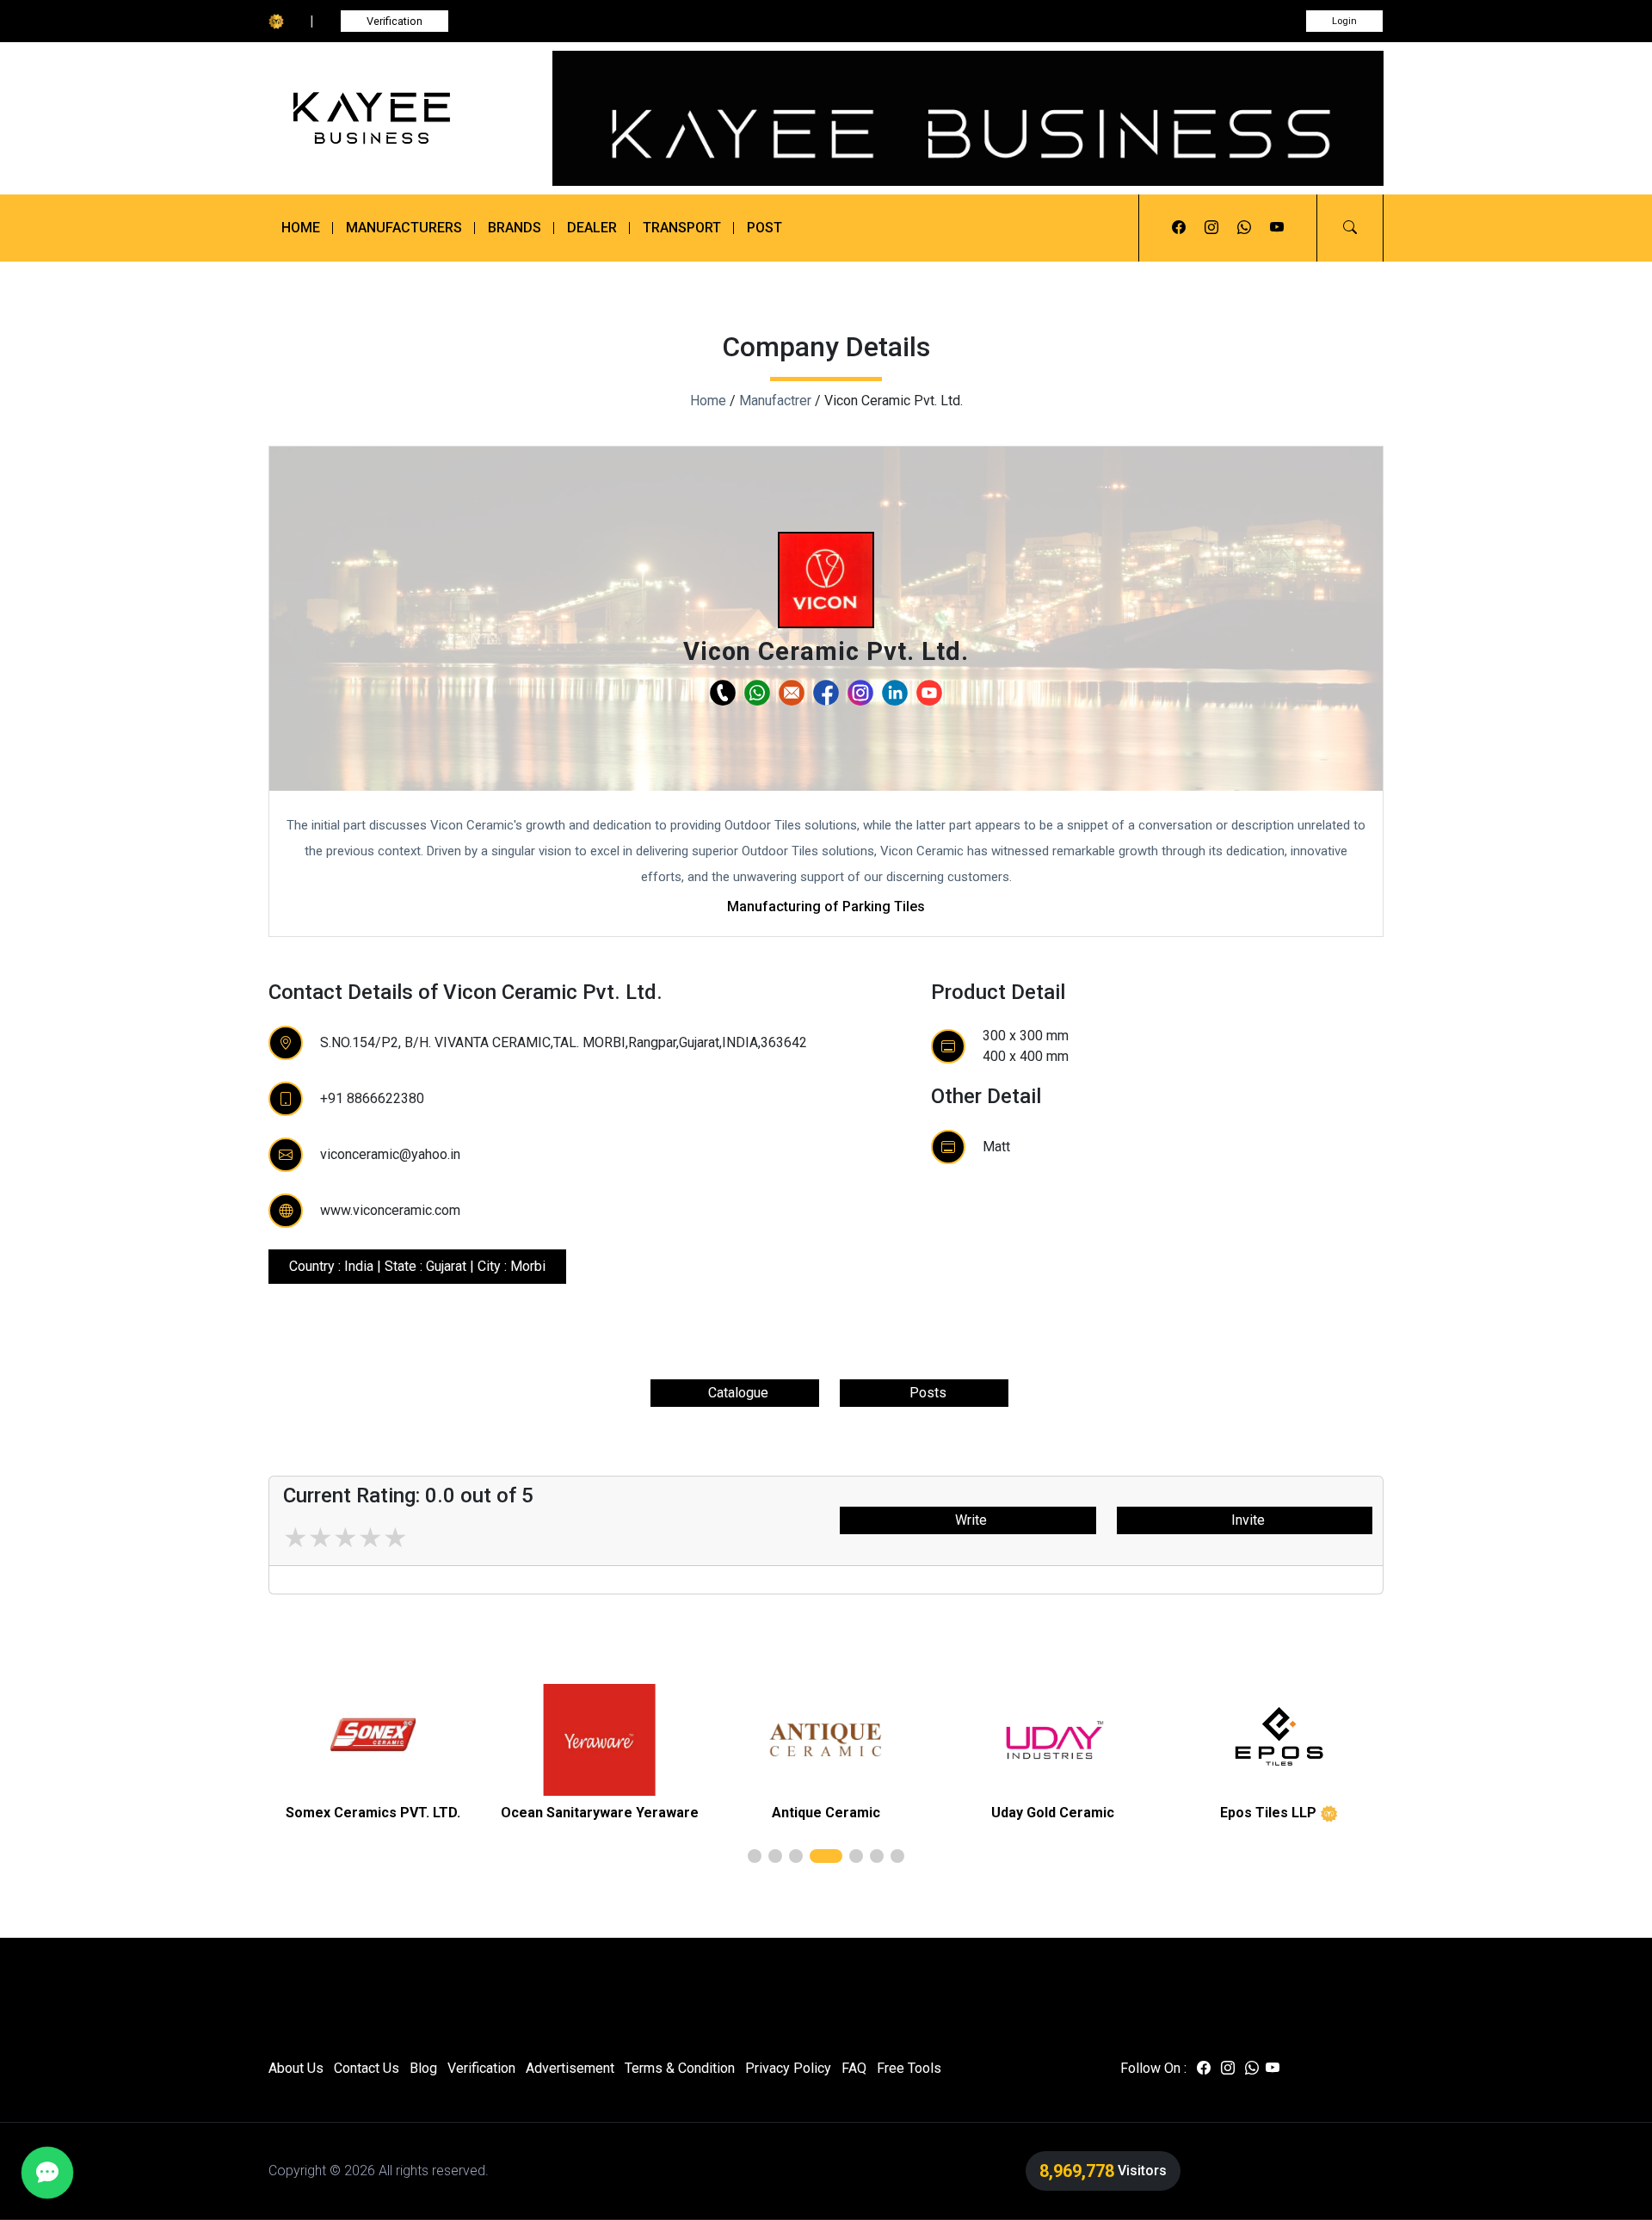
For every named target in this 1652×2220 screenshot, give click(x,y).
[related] (373, 1740)
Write (968, 1520)
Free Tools (909, 2068)
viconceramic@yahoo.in (390, 1154)
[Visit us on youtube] (1277, 228)
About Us (296, 2068)
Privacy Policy (788, 2068)
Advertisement (570, 2068)
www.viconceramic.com (390, 1210)
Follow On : (1153, 2068)
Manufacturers (404, 228)
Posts (925, 1393)
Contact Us (367, 2068)
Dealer (592, 228)
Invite (1245, 1520)
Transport (682, 228)
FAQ (854, 2068)
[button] (1350, 228)
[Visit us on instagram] (1211, 228)
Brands (515, 228)
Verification (395, 21)
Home (301, 228)
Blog (423, 2068)
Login (1344, 21)
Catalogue (735, 1393)
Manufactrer (775, 401)
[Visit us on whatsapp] (1244, 228)
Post (764, 228)
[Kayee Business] (398, 118)
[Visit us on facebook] (1179, 228)
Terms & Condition (680, 2068)
